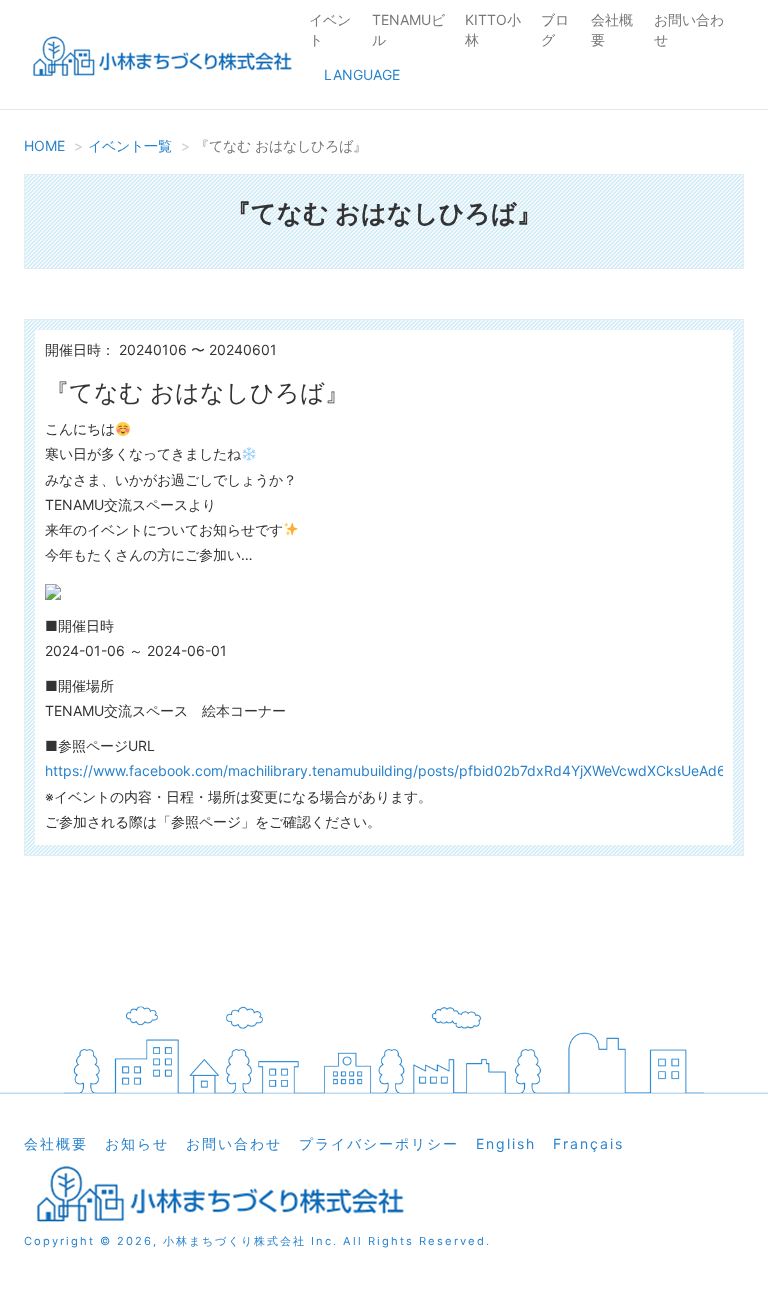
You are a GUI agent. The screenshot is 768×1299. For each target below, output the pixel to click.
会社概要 (612, 29)
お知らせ (137, 1143)
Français (588, 1143)
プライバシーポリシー (379, 1143)
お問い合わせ (689, 29)
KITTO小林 (493, 29)
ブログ (555, 29)
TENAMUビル (408, 29)
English (506, 1143)
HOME (44, 145)
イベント (330, 29)
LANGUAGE (362, 74)
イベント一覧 (130, 145)
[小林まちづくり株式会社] (159, 59)
